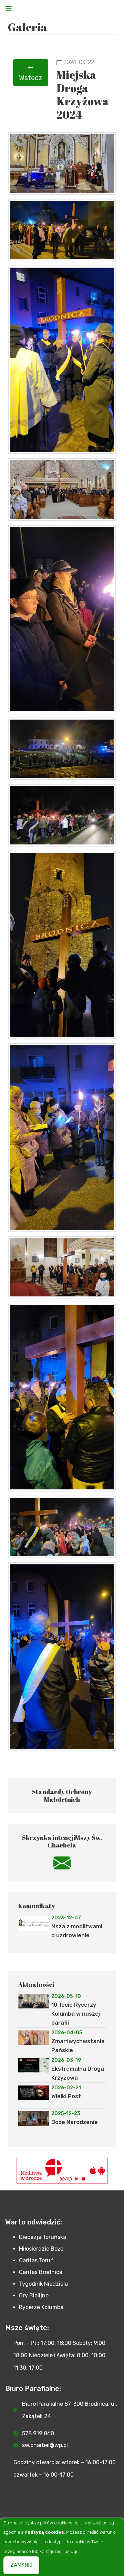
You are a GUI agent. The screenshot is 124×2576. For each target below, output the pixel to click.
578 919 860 (38, 2433)
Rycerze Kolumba (41, 2307)
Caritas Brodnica (41, 2272)
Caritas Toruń (36, 2260)
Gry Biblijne (34, 2295)
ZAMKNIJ (21, 2565)
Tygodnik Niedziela (43, 2284)
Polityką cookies (44, 2532)
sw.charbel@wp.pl (45, 2445)
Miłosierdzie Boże (41, 2249)
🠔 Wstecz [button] (31, 73)
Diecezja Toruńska (43, 2237)
